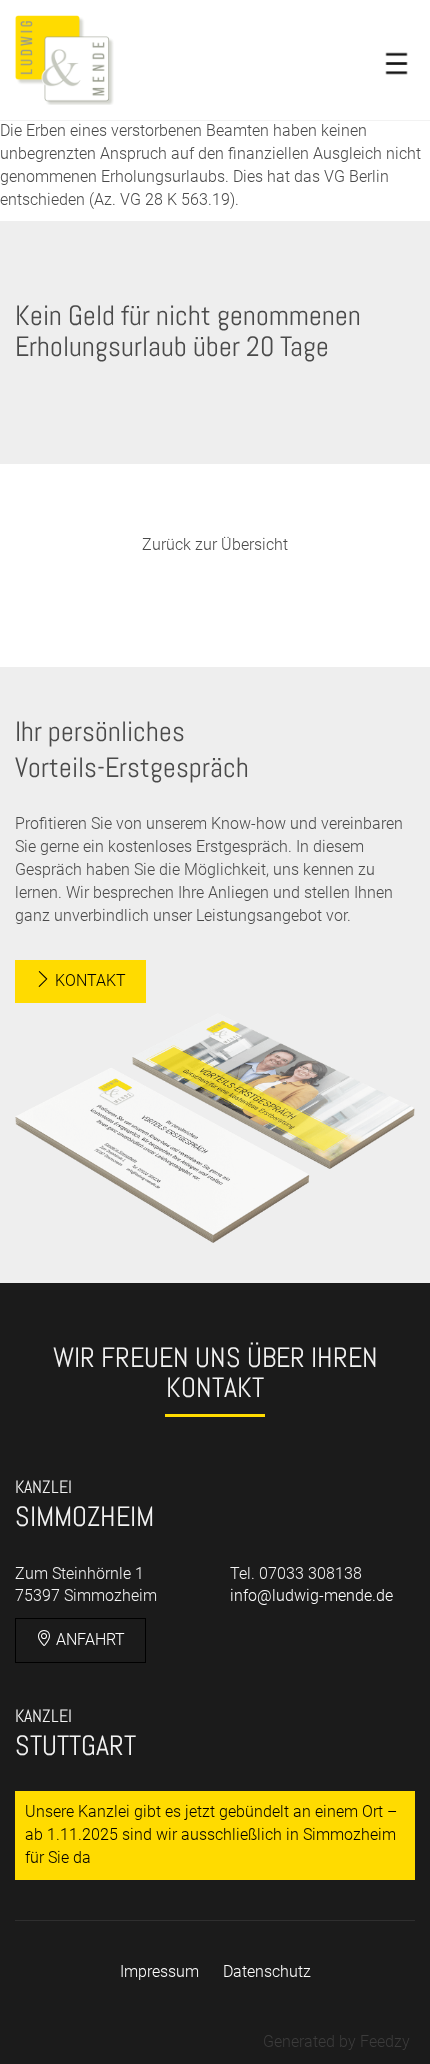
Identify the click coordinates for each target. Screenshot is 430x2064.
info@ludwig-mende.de (311, 1595)
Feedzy (385, 2041)
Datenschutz (267, 1971)
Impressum (159, 1971)
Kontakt (88, 980)
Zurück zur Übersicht (215, 544)
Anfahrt (88, 1639)
